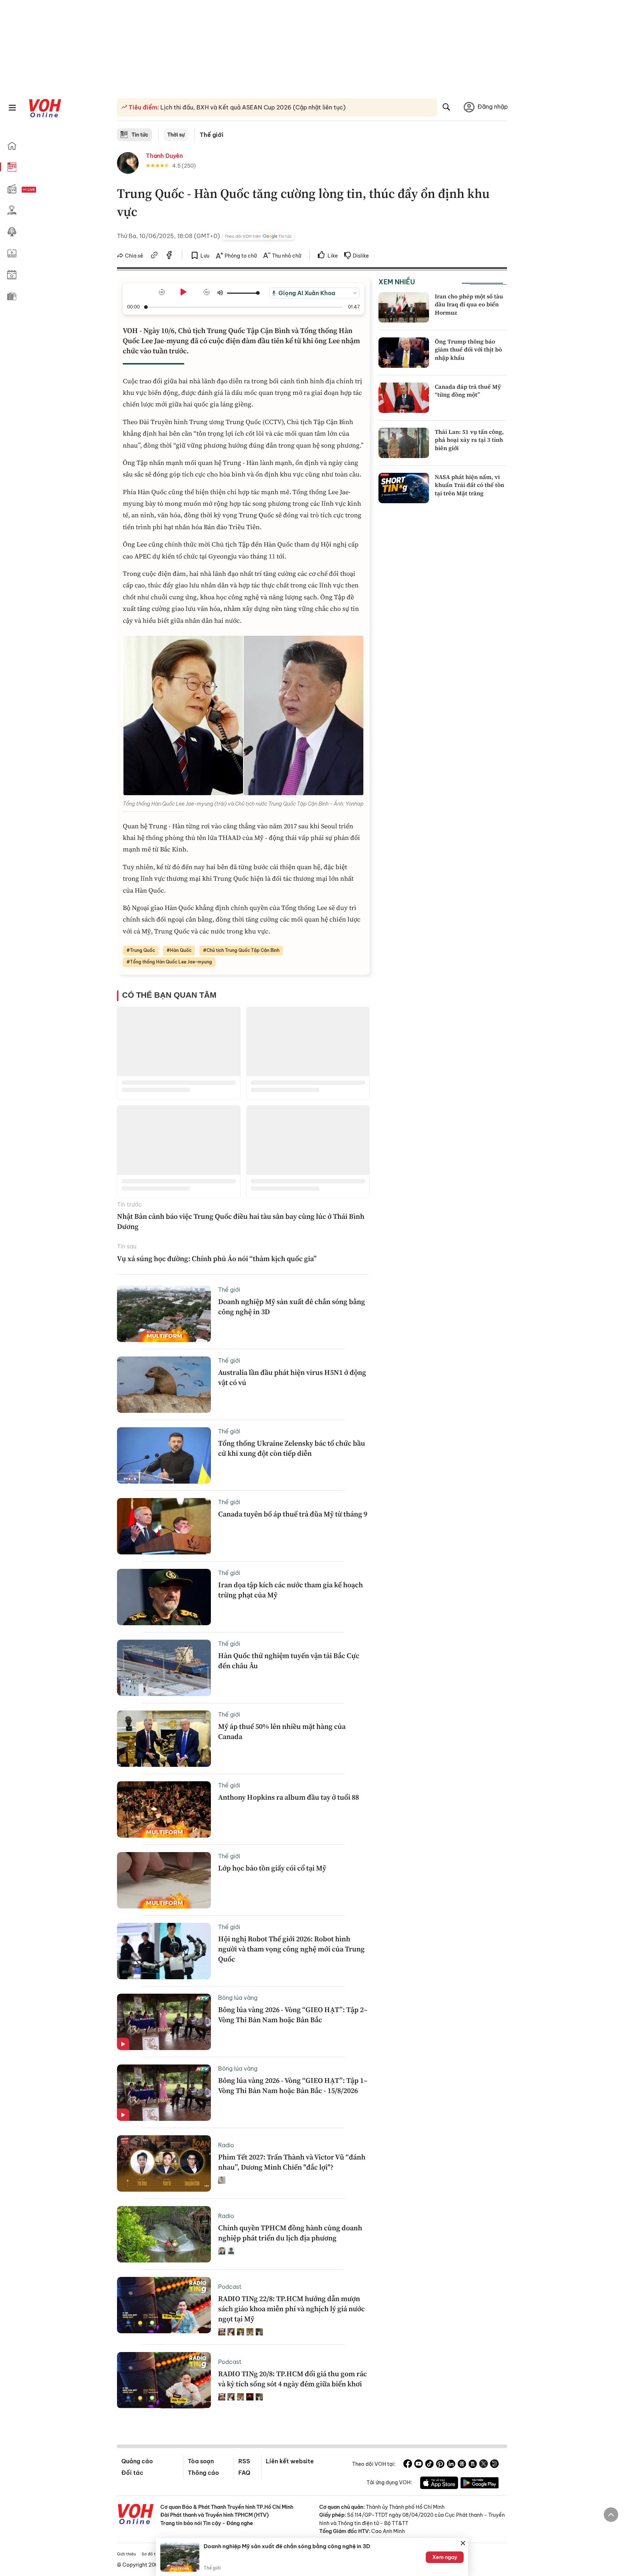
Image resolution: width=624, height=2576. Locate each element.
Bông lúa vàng (238, 1998)
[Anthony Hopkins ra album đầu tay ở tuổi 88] (164, 1809)
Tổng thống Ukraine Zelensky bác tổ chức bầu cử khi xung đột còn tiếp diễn (292, 1448)
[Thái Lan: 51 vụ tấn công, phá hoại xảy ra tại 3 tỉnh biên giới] (404, 443)
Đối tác (132, 2473)
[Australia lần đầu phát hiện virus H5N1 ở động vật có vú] (164, 1385)
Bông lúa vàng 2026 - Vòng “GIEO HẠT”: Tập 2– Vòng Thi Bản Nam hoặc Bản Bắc (293, 2015)
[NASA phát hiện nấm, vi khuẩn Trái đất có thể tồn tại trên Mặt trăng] (404, 488)
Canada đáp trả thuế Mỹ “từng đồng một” (468, 391)
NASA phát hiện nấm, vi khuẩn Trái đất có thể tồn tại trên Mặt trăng (469, 485)
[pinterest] (440, 2465)
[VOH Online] (136, 2515)
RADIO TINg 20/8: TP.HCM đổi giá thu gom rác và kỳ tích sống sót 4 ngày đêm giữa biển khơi (292, 2379)
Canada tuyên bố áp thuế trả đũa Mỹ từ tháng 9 (293, 1514)
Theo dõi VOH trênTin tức (258, 236)
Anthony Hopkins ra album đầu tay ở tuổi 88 (289, 1797)
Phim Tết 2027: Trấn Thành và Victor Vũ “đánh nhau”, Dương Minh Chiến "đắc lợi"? (292, 2162)
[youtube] (419, 2465)
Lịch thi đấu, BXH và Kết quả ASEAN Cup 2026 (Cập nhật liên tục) (252, 107)
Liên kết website (290, 2461)
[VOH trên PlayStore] (480, 2484)
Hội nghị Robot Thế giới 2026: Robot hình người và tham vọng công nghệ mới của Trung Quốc (291, 1949)
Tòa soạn (201, 2461)
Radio (226, 2145)
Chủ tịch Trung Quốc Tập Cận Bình (243, 950)
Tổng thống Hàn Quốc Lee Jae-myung (171, 962)
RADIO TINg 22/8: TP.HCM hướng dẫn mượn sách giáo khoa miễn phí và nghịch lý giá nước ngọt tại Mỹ (291, 2309)
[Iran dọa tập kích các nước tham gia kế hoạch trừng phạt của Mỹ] (164, 1597)
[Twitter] (484, 2465)
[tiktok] (429, 2465)
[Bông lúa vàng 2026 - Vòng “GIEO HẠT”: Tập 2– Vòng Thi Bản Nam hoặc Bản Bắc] (164, 2022)
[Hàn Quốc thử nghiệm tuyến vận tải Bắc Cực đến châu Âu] (164, 1668)
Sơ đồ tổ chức (155, 2554)
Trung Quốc (142, 950)
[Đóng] (463, 2543)
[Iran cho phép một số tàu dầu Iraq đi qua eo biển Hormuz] (404, 307)
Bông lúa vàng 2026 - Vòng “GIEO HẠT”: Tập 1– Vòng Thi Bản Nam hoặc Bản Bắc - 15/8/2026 (293, 2085)
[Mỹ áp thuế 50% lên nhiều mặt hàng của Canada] (164, 1739)
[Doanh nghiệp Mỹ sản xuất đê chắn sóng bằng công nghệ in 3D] (164, 1314)
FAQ (244, 2473)
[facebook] (169, 256)
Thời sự (176, 135)
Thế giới (212, 135)
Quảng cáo (137, 2461)
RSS (244, 2461)
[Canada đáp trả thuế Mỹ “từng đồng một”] (404, 398)
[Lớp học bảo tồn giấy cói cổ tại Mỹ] (164, 1880)
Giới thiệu (126, 2554)
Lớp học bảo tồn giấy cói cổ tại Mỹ (272, 1868)
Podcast (230, 2287)
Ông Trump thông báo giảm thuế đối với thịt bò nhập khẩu (468, 349)
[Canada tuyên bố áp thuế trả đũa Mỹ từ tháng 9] (164, 1526)
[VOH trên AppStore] (439, 2484)
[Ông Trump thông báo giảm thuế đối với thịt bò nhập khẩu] (404, 353)
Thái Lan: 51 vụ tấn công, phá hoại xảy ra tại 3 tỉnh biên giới (469, 440)
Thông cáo (203, 2473)
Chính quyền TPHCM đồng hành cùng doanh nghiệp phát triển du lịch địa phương (290, 2233)
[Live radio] (42, 190)
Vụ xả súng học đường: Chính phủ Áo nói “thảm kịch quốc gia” (217, 1259)
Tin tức (140, 135)
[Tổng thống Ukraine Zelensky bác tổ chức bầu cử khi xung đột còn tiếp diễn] (164, 1455)
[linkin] (451, 2465)
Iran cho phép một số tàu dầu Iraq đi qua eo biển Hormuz (469, 304)
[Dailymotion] (494, 2465)
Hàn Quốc (181, 950)
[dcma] (473, 2465)
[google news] (462, 2465)
